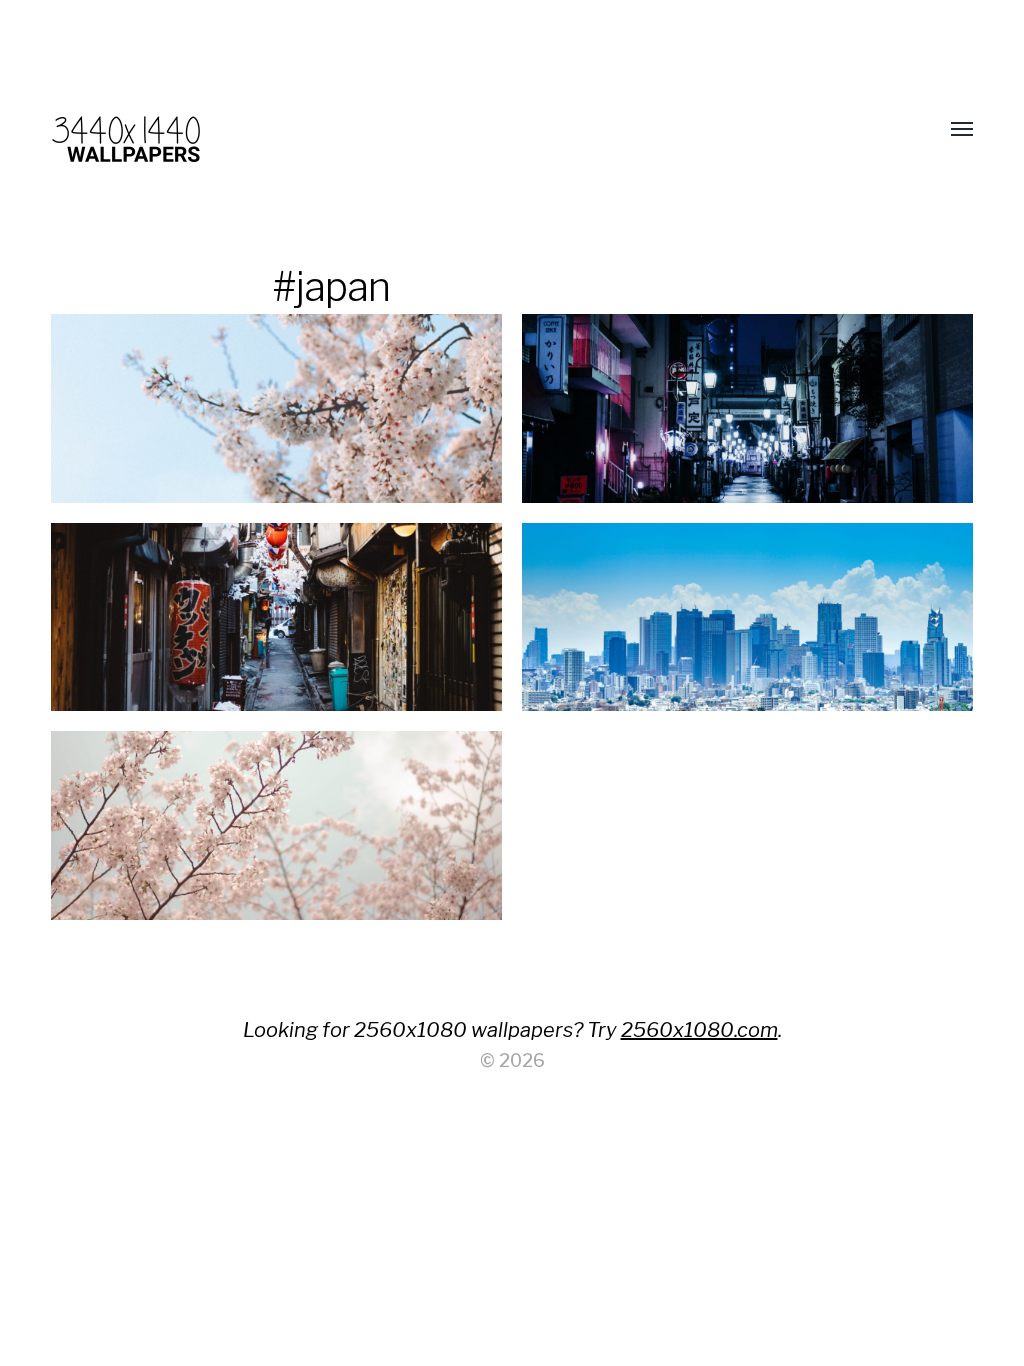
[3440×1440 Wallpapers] (472, 130)
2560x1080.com (699, 1030)
